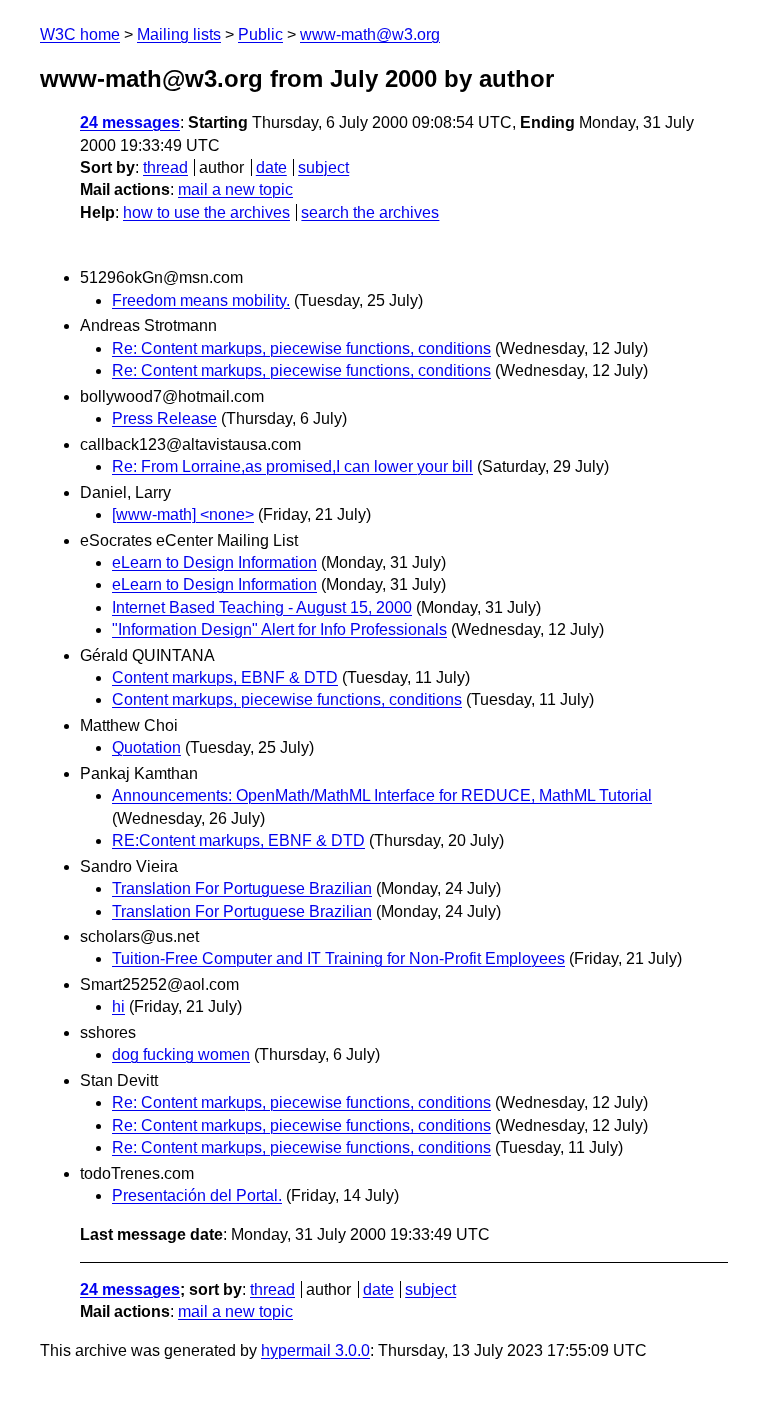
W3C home (80, 34)
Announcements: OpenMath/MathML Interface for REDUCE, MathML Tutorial (382, 795)
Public (260, 34)
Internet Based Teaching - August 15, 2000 (262, 607)
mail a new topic (235, 189)
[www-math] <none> (183, 514)
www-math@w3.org (370, 34)
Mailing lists (179, 34)
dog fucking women (181, 1054)
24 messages (130, 122)
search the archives (370, 212)
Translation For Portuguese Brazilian (242, 888)
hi (118, 1006)
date (271, 167)
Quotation (146, 747)
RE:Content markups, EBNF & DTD (238, 840)
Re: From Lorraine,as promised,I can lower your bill (292, 466)
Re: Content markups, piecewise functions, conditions (301, 348)
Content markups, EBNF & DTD (225, 677)
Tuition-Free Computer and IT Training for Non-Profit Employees (338, 958)
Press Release (164, 418)
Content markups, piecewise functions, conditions (287, 699)
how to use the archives (206, 212)
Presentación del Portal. (197, 1195)
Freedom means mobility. (201, 300)
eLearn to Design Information (214, 562)
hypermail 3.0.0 (315, 1350)
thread (165, 167)
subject (323, 167)
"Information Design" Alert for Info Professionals (279, 629)
